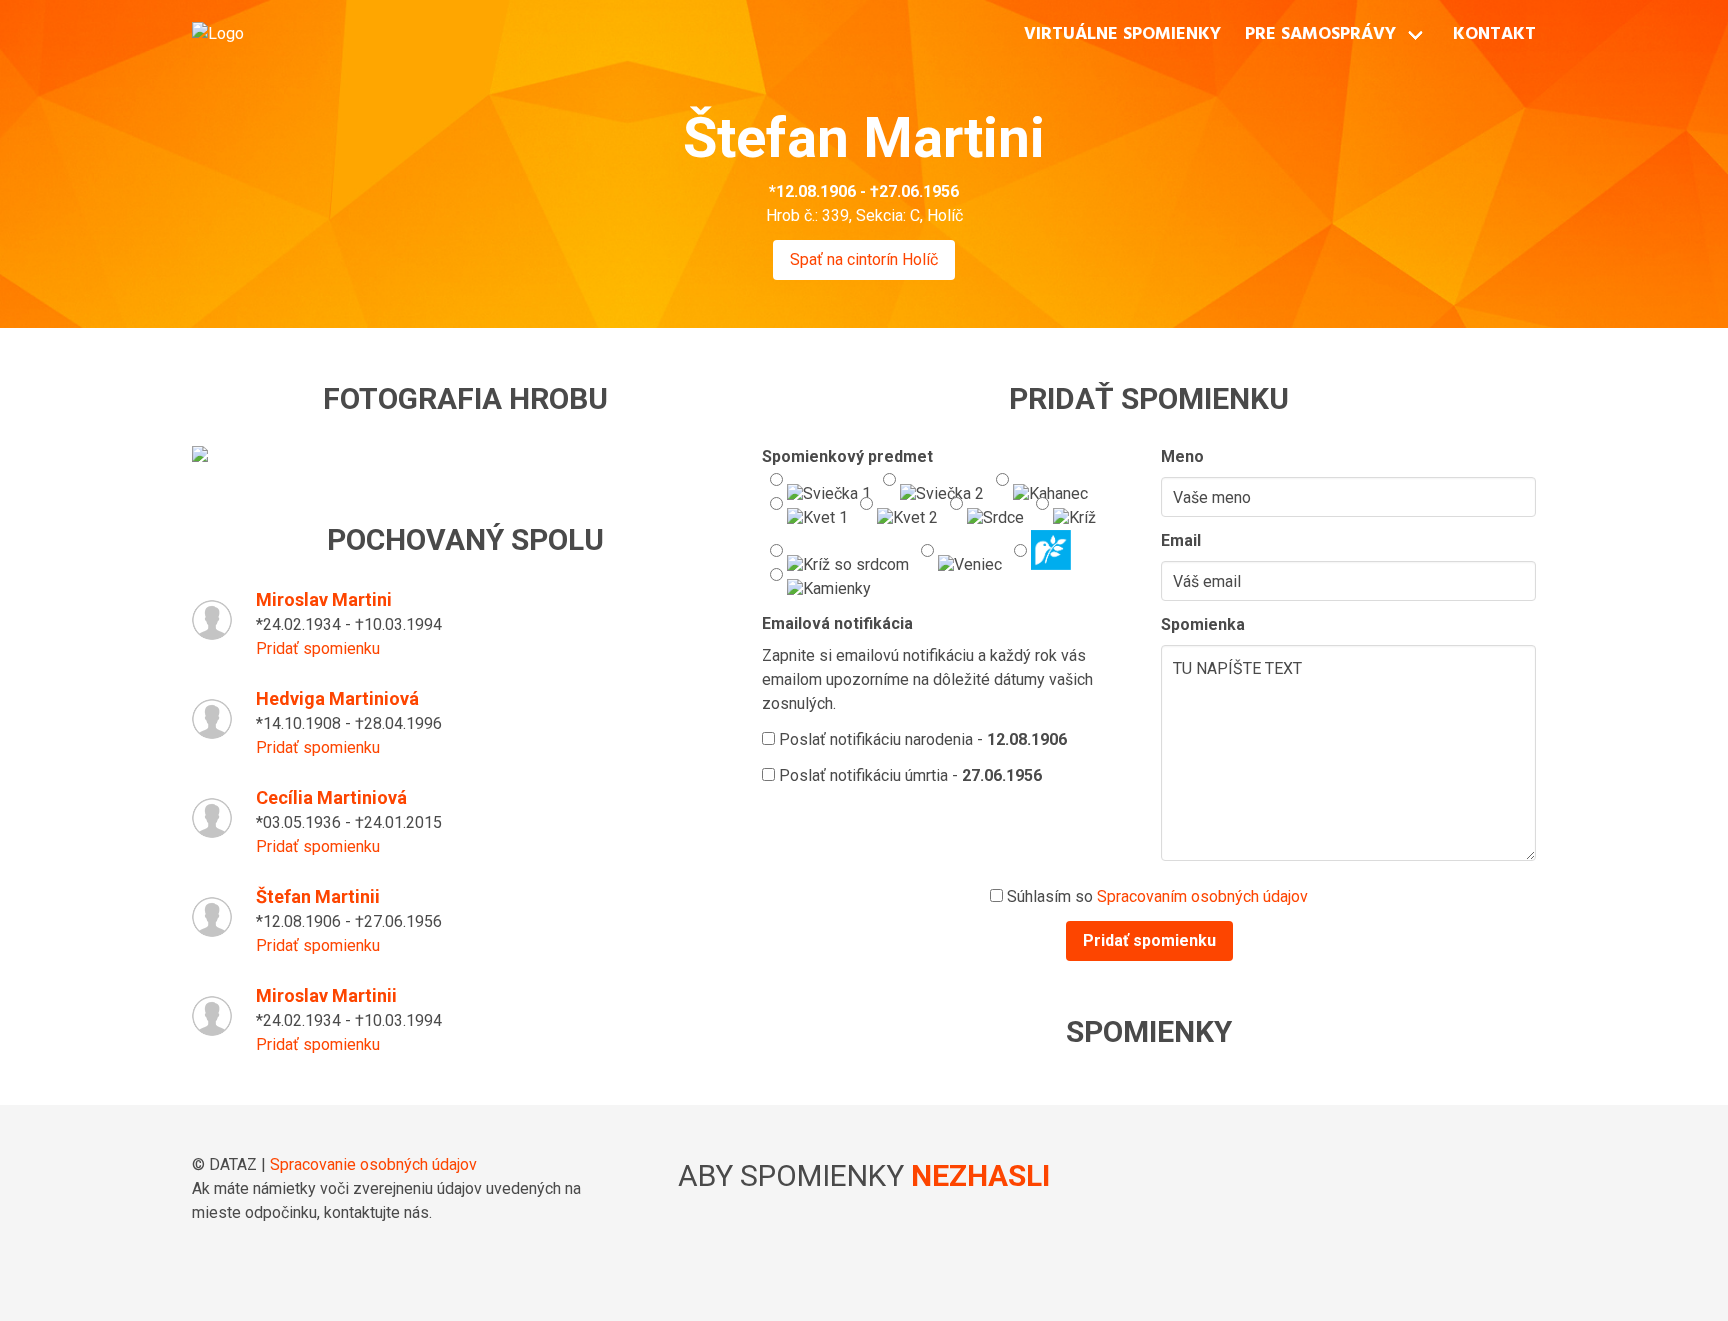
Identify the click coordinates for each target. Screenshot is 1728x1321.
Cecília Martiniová (331, 797)
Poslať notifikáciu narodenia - (921, 739)
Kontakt (1494, 34)
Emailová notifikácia (837, 623)
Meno (1182, 456)
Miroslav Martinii (326, 995)
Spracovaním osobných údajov (1202, 896)
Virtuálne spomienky (1122, 34)
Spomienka (1203, 624)
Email (1181, 540)
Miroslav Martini (324, 599)
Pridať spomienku (318, 648)
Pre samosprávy (1320, 34)
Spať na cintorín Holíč (864, 259)
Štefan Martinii (318, 896)
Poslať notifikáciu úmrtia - (908, 775)
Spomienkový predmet (847, 456)
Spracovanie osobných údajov (373, 1164)
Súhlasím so (1155, 896)
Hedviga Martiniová (337, 698)
